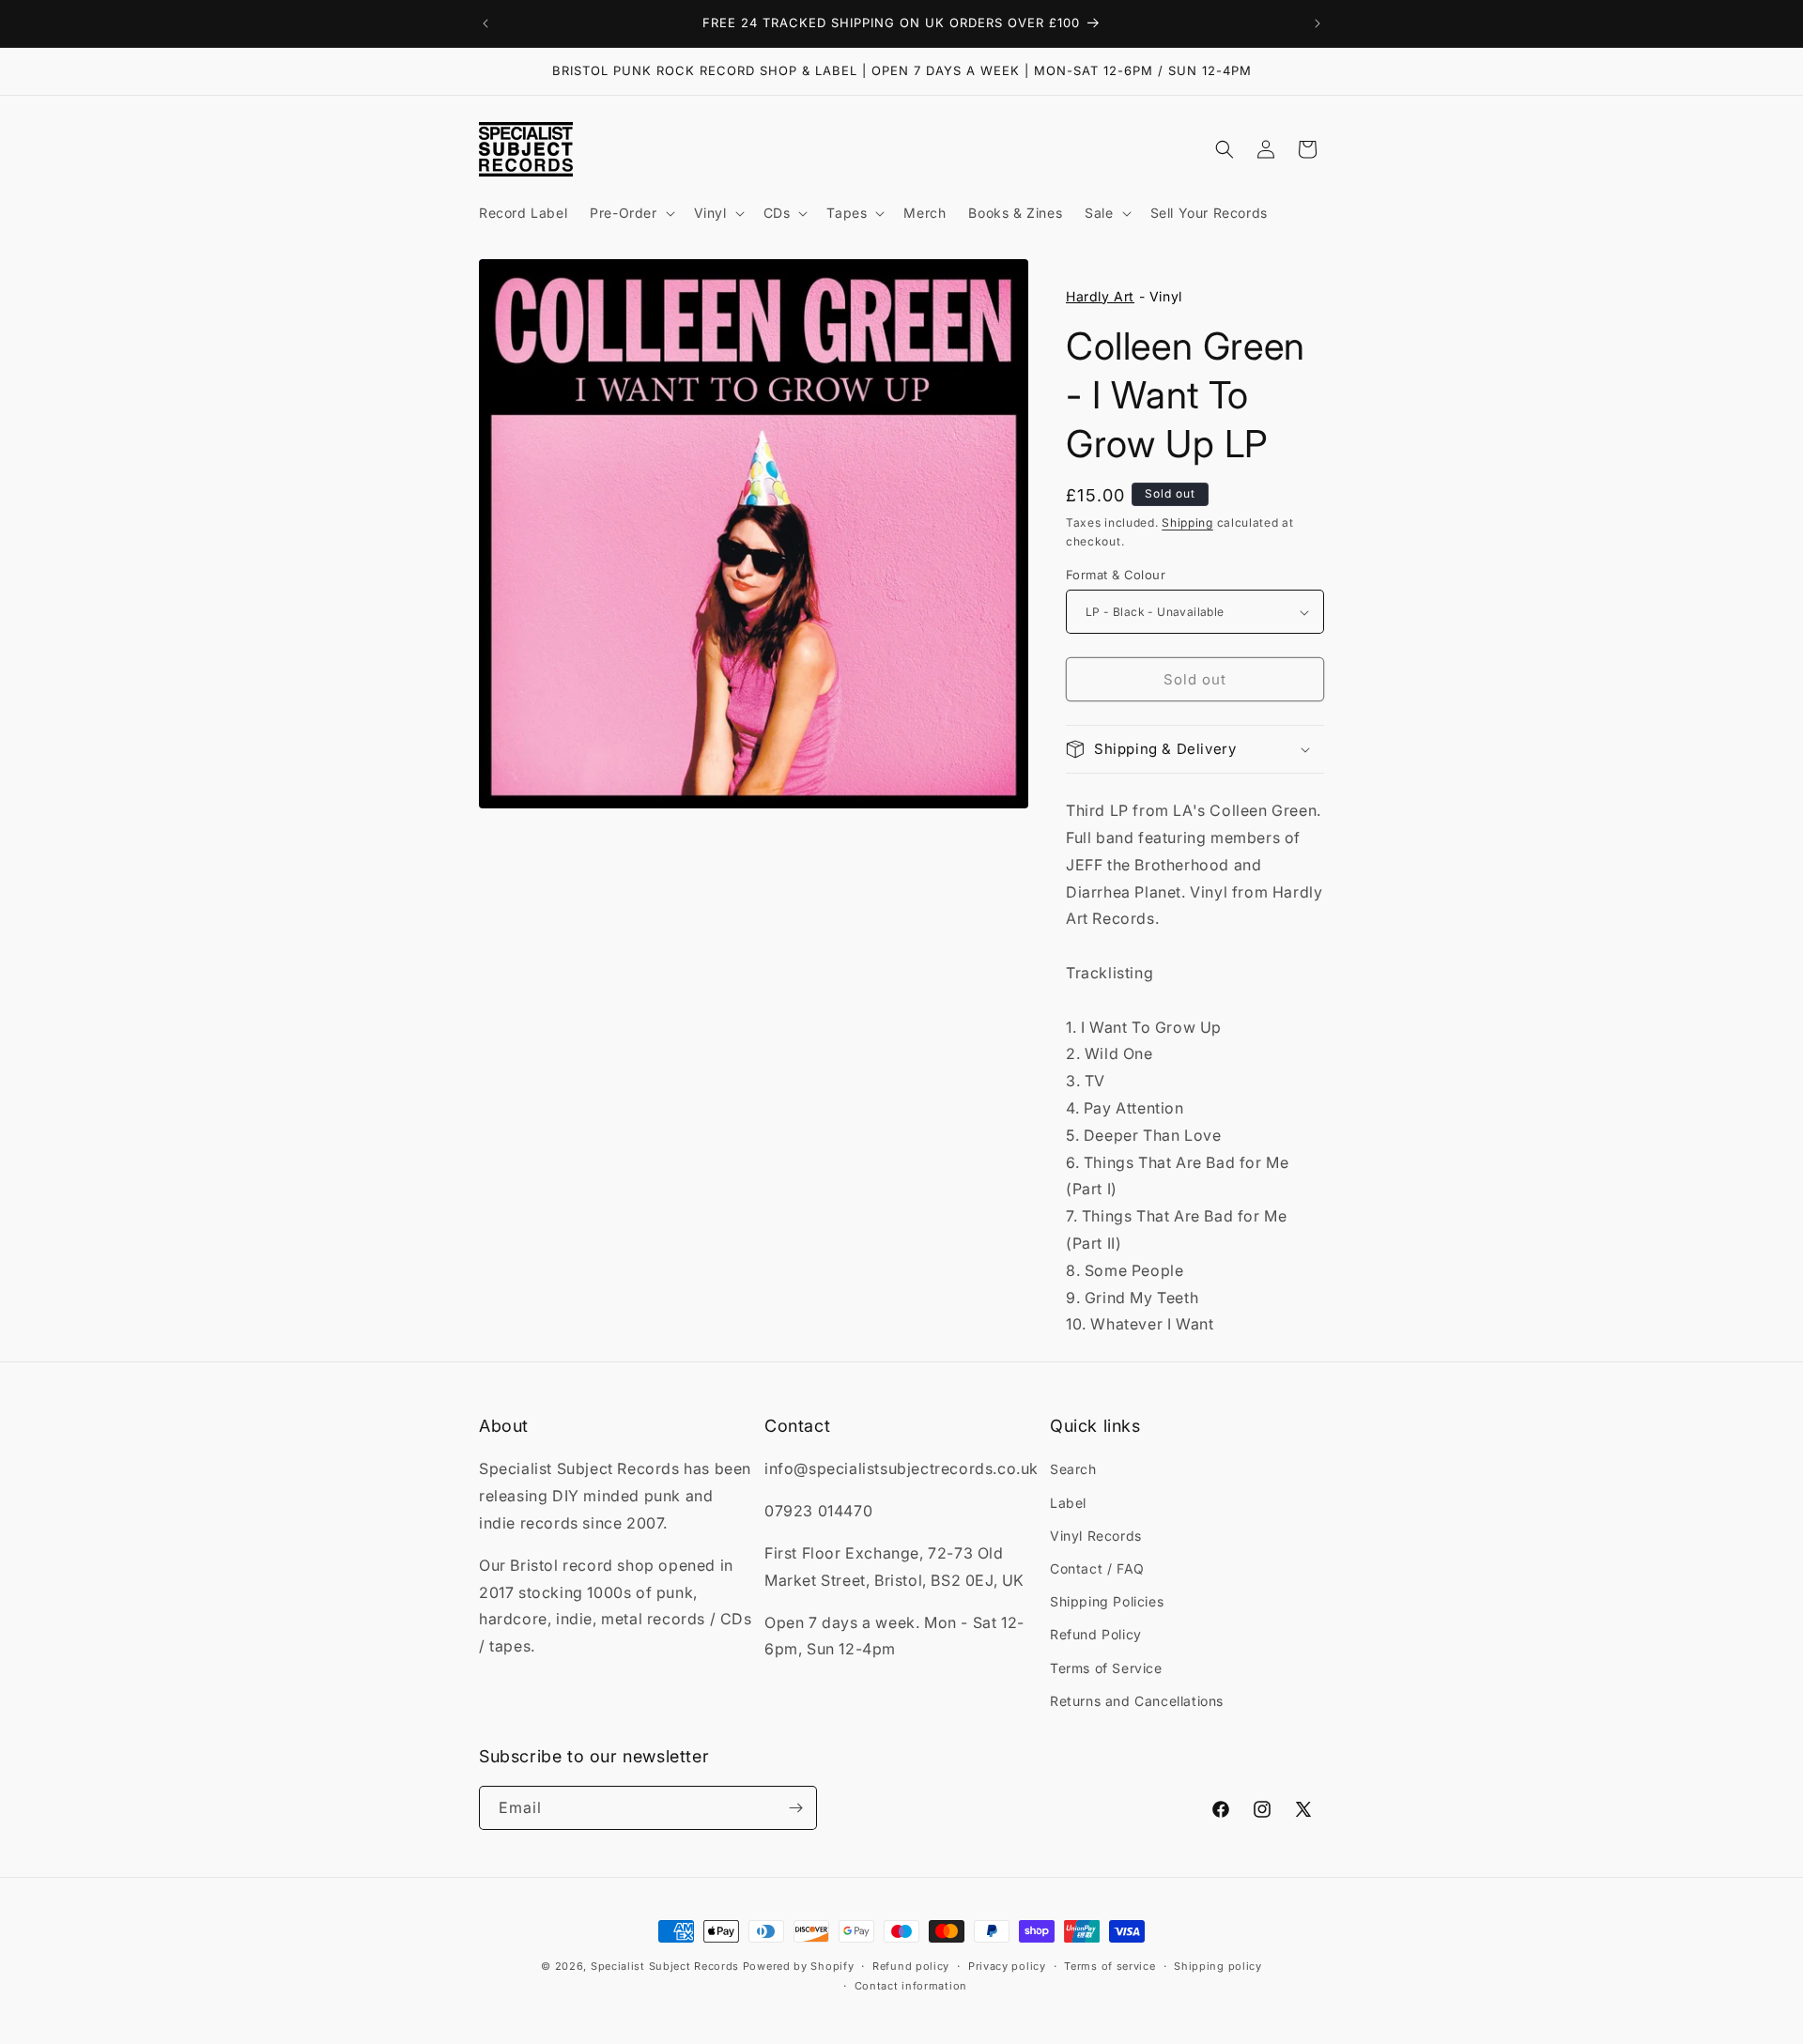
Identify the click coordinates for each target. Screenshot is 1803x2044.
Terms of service (1110, 1966)
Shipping (1187, 523)
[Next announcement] (1318, 23)
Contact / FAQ (1097, 1568)
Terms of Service (1106, 1668)
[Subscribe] (795, 1808)
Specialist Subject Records (665, 1966)
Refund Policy (1096, 1634)
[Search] (1225, 149)
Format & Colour (1116, 575)
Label (1068, 1503)
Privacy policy (1007, 1966)
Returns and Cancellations (1137, 1701)
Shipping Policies (1107, 1601)
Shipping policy (1218, 1966)
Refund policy (911, 1966)
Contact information (911, 1986)
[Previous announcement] (485, 23)
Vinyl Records (1096, 1536)
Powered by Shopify (799, 1966)
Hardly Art (1100, 296)
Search (1073, 1469)
